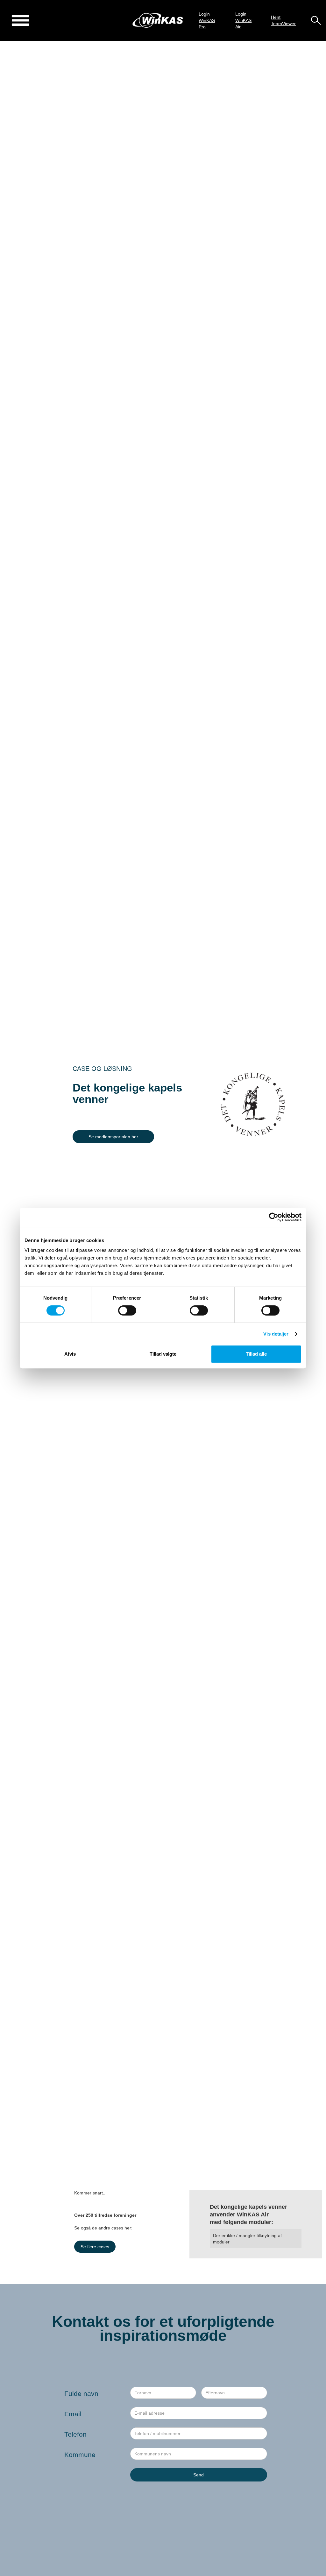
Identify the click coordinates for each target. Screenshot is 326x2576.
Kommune (80, 2455)
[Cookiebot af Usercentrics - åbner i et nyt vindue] (274, 1217)
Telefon (75, 2434)
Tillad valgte (163, 1354)
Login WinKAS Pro (207, 20)
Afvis (70, 1354)
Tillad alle (256, 1354)
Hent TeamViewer (283, 20)
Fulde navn (81, 2394)
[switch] (127, 1310)
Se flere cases (95, 2247)
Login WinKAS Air (243, 20)
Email (73, 2414)
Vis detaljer (276, 1334)
